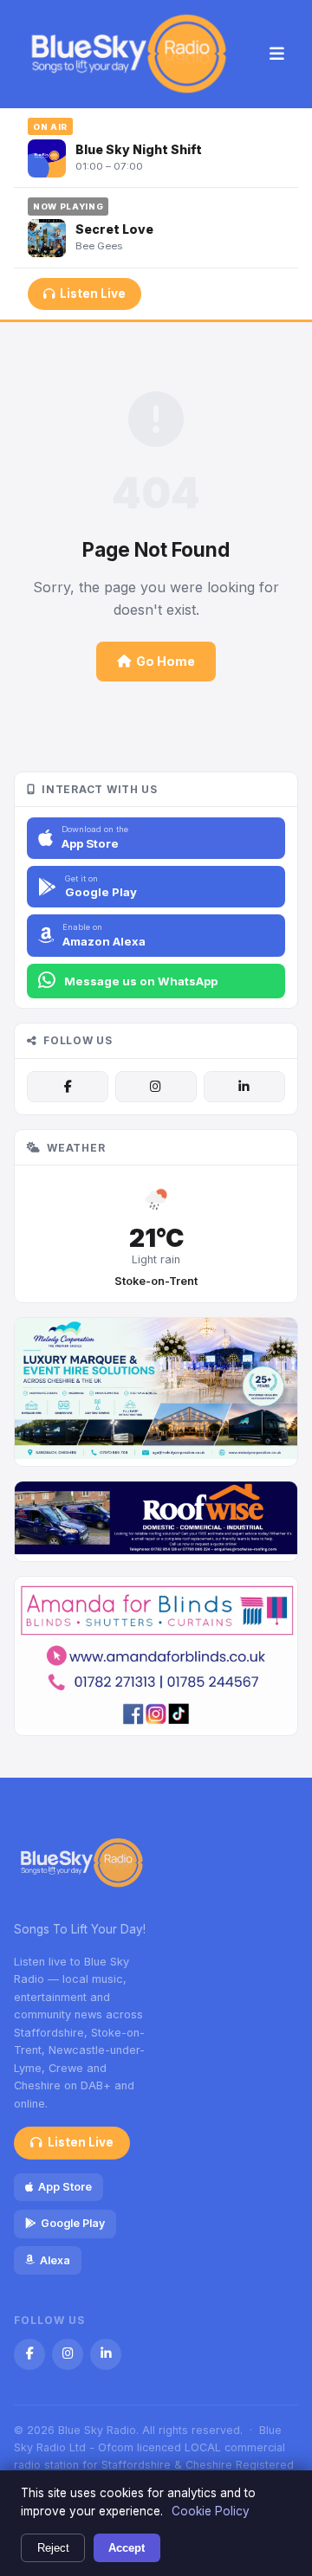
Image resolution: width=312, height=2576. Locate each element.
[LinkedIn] (244, 1087)
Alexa (55, 2260)
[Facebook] (68, 1087)
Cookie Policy (211, 2511)
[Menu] (277, 55)
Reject (53, 2548)
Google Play (73, 2223)
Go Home (166, 661)
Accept (127, 2548)
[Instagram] (156, 1087)
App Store (65, 2187)
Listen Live (93, 294)
